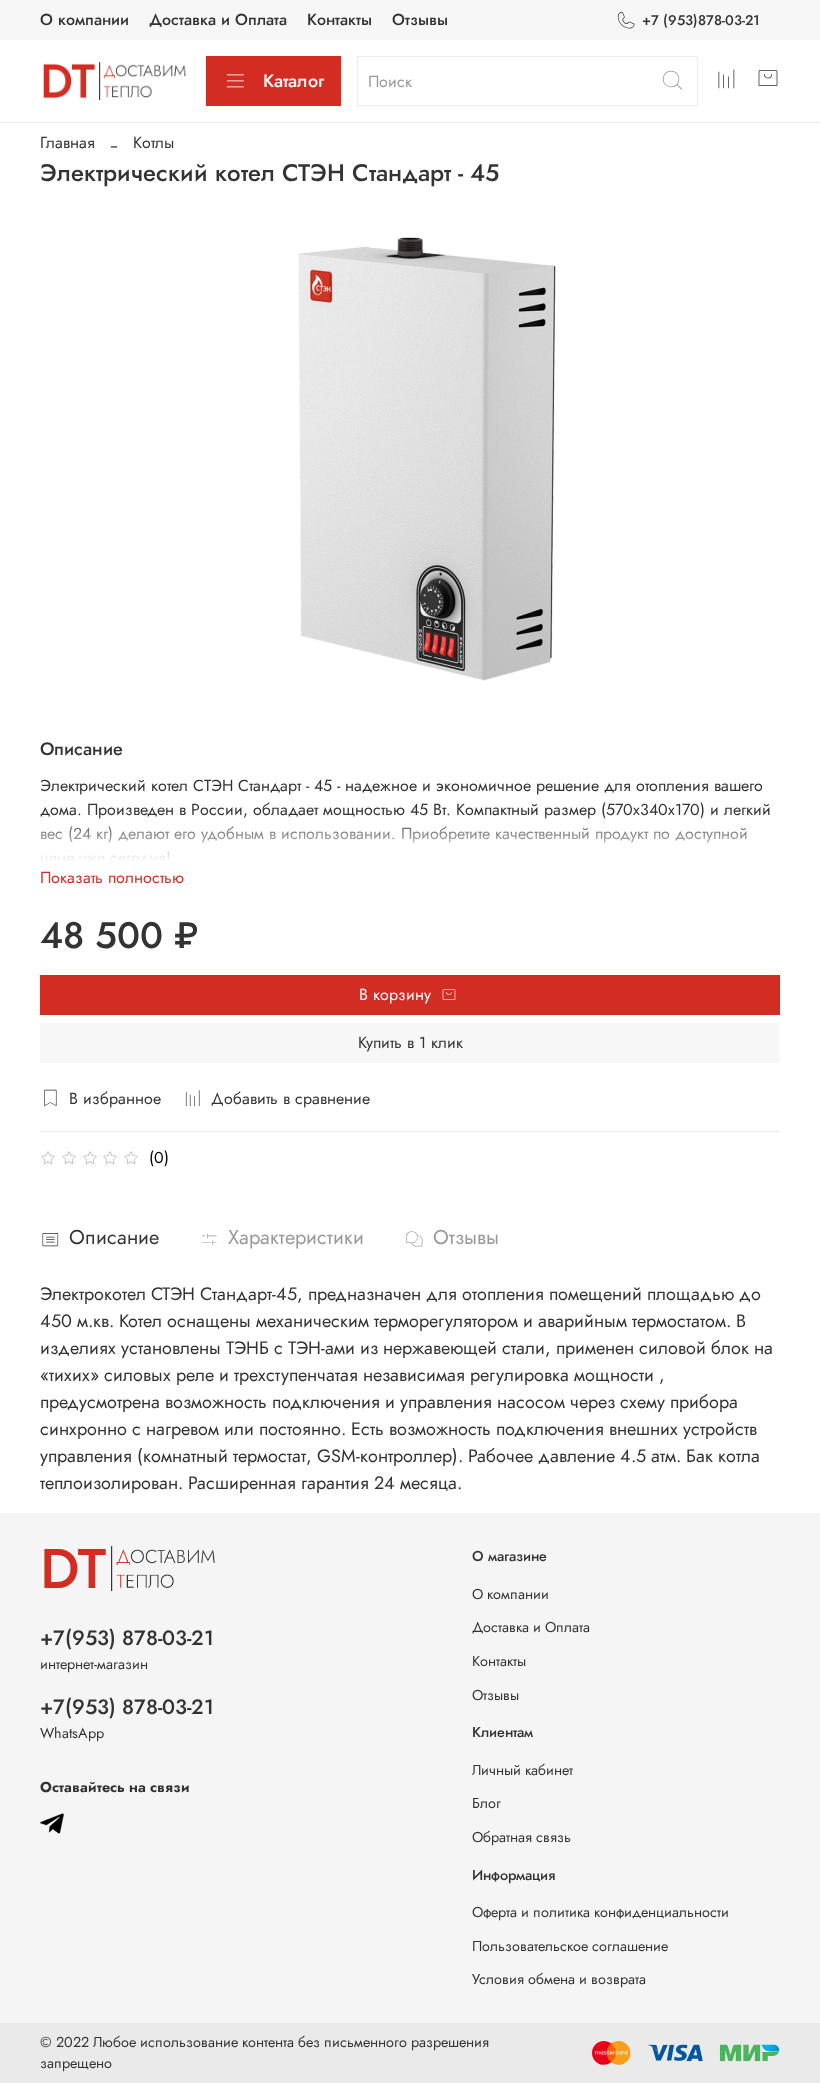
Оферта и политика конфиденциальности (600, 1912)
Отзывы (420, 19)
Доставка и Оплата (218, 19)
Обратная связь (521, 1837)
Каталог (293, 81)
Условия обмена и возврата (559, 1979)
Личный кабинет (522, 1770)
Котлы (153, 142)
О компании (84, 19)
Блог (486, 1803)
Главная (67, 142)
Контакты (339, 19)
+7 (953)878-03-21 (701, 20)
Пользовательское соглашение (570, 1946)
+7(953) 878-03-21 (127, 1638)
